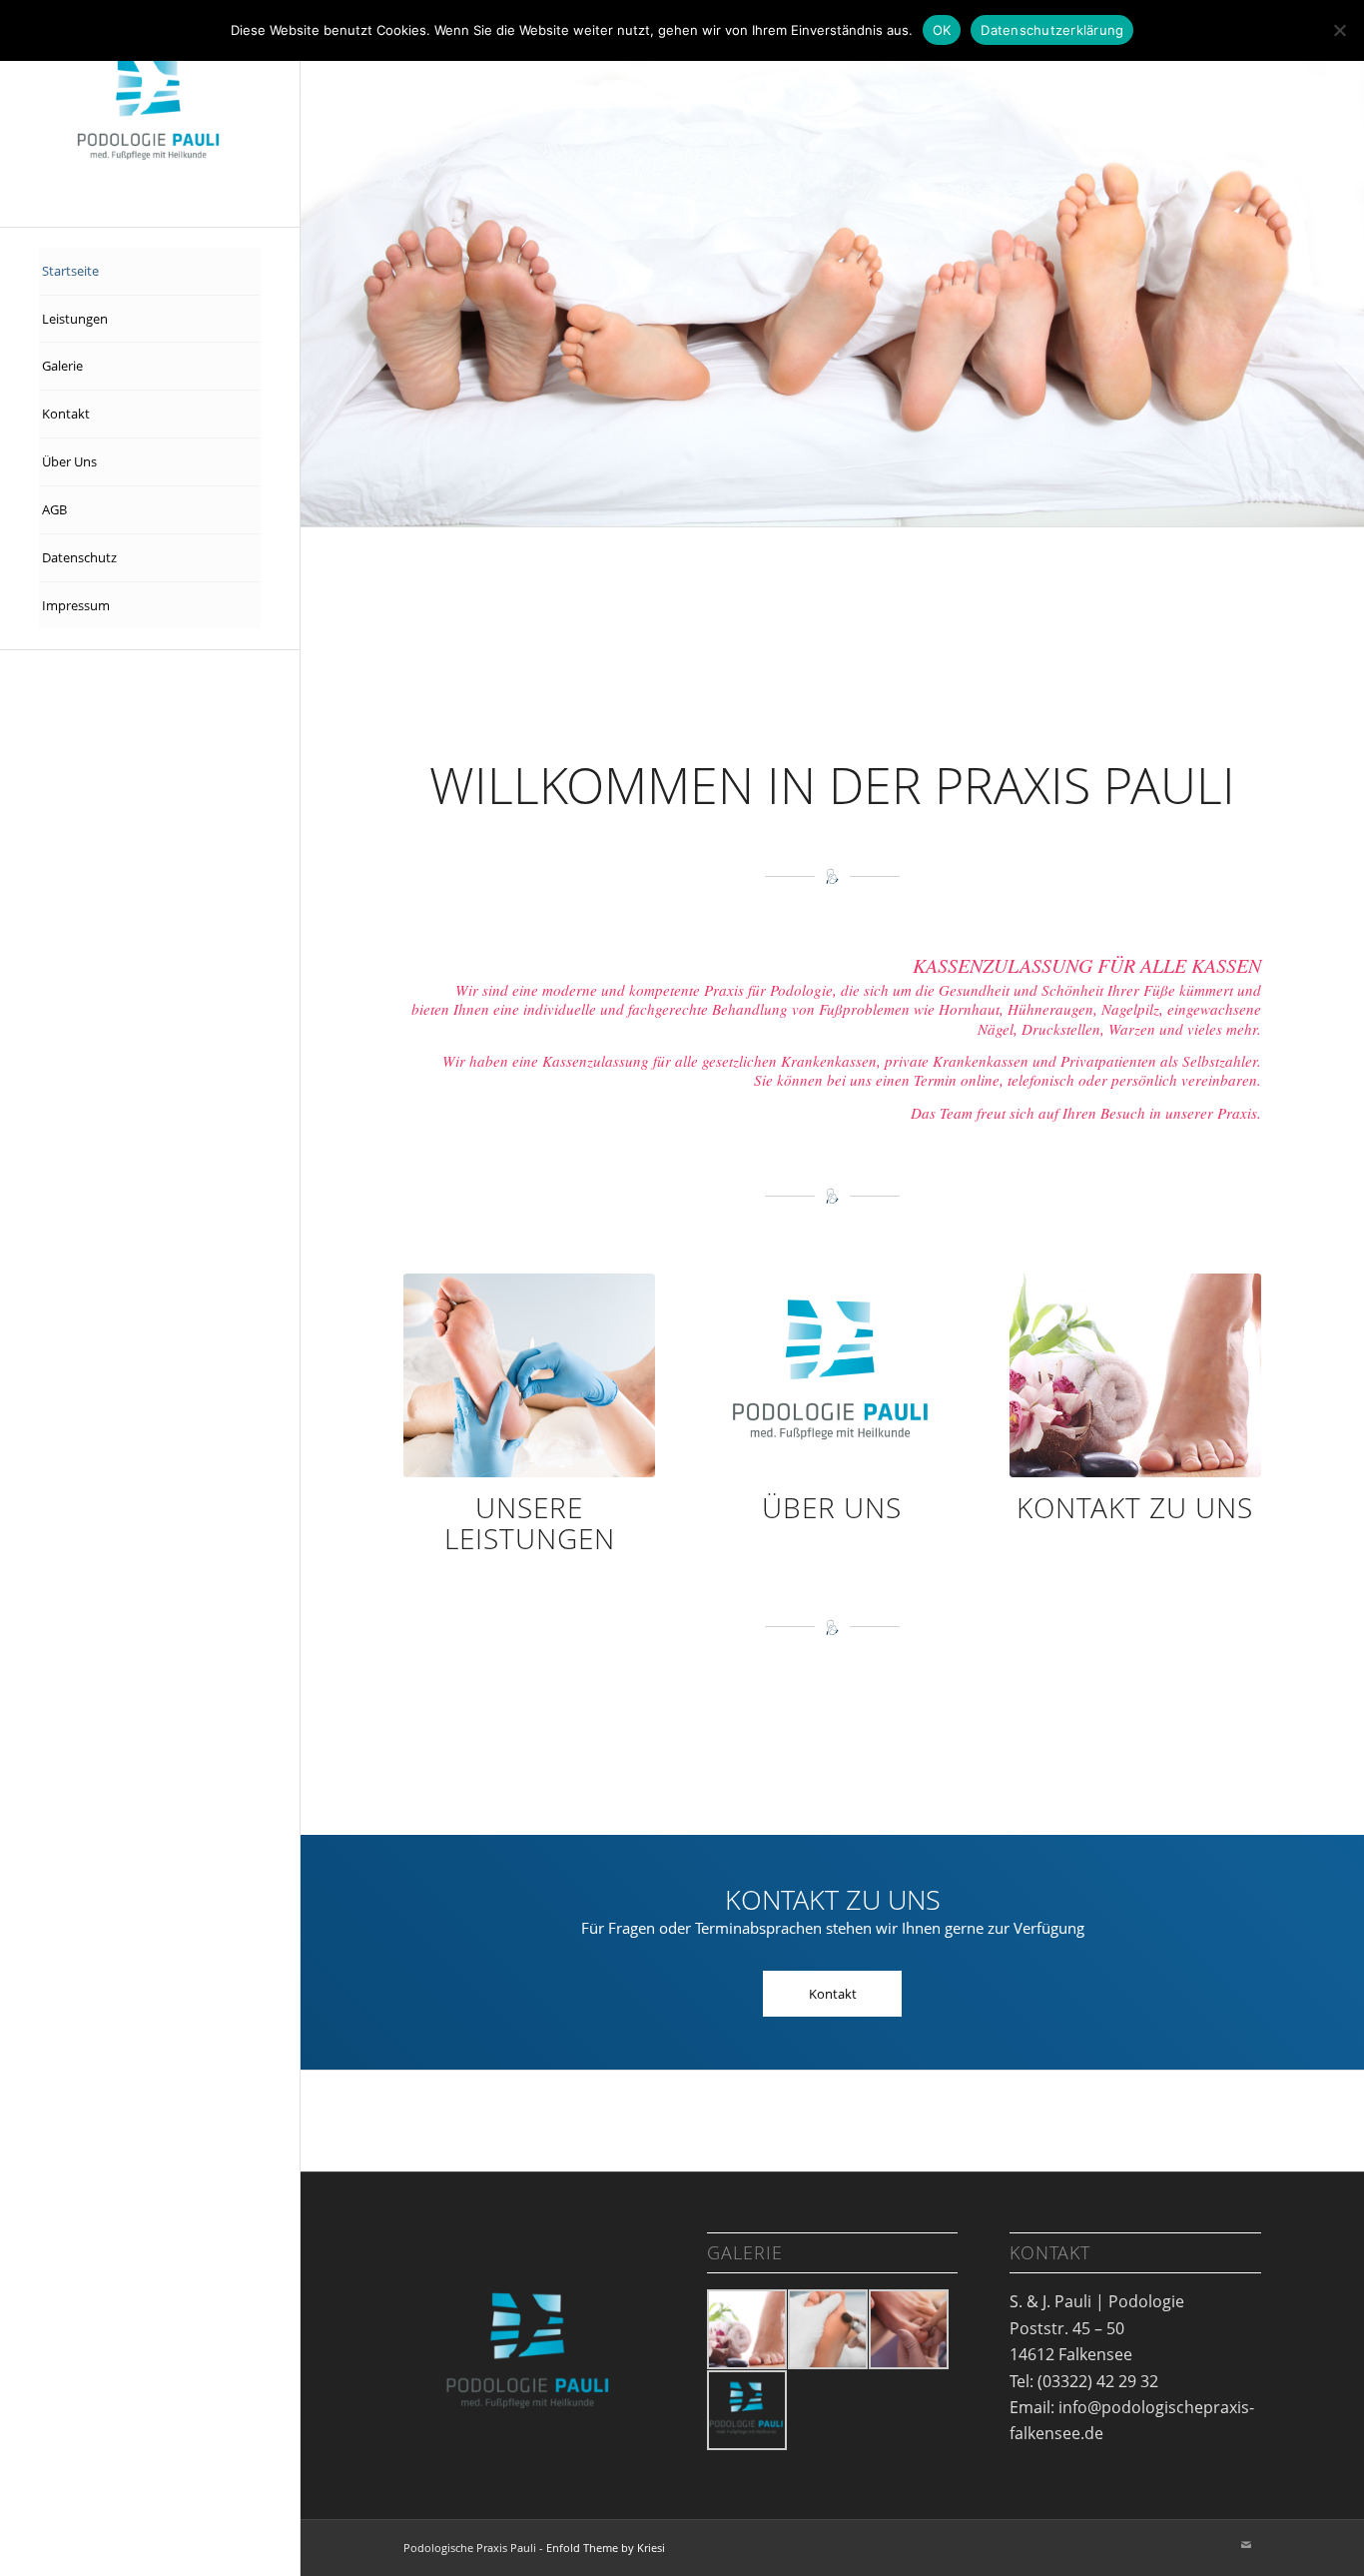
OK (942, 30)
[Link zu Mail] (1246, 2456)
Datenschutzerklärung (1052, 30)
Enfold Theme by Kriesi (606, 2459)
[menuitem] (150, 272)
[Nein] (1339, 30)
